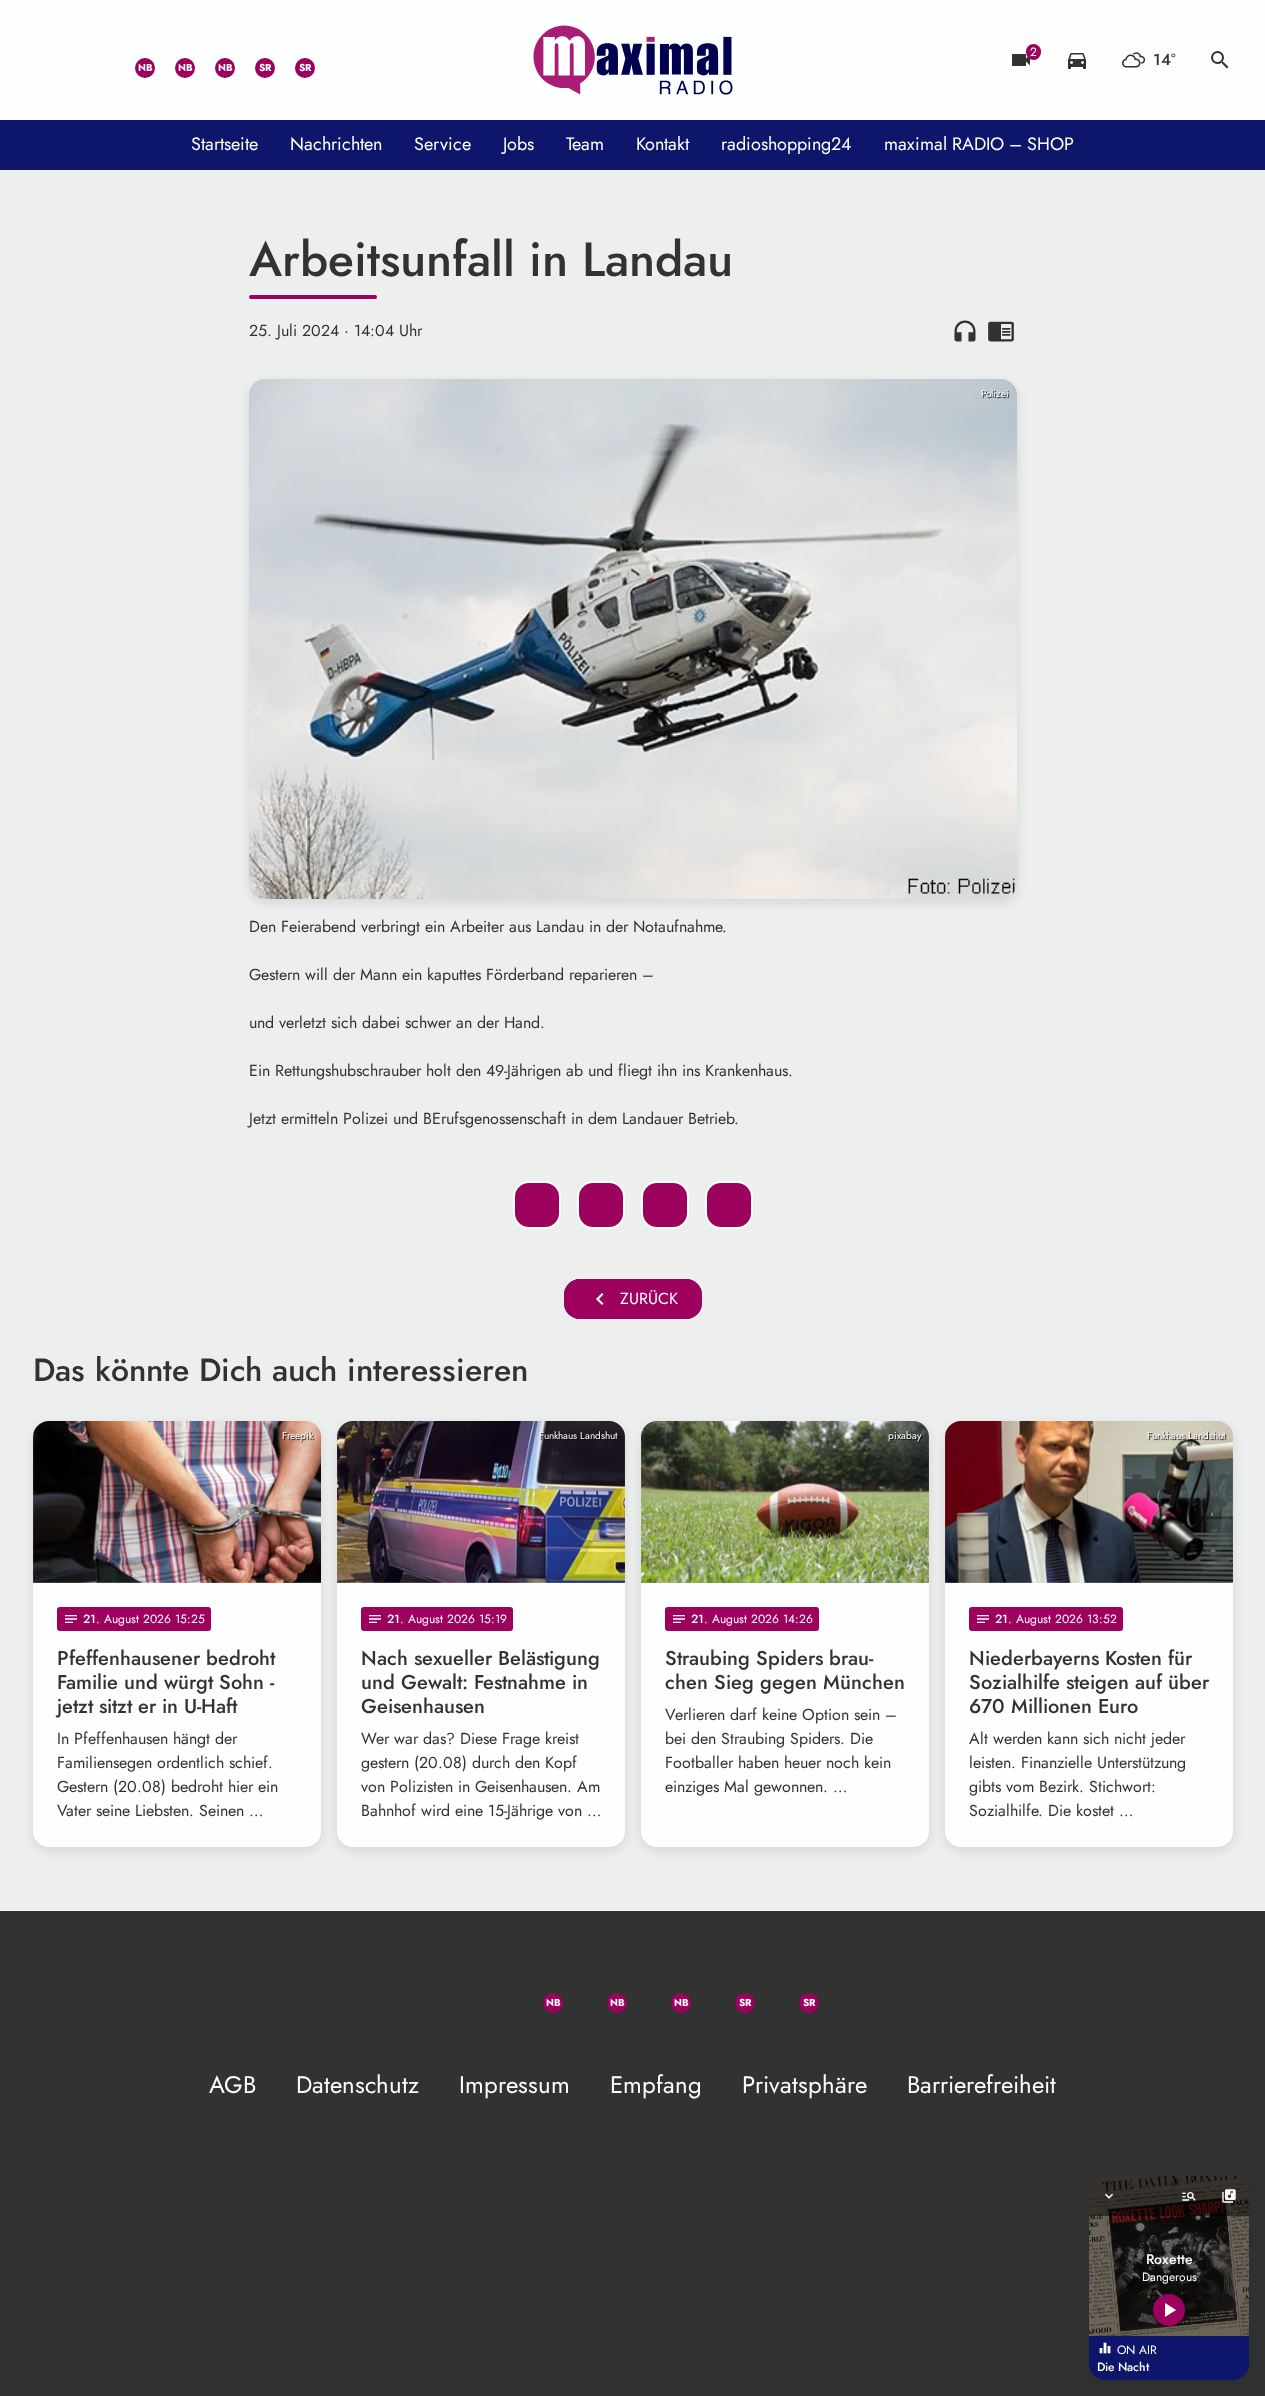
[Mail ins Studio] (53, 60)
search (1220, 60)
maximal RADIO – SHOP (979, 144)
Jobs (518, 144)
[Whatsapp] (133, 60)
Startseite (224, 144)
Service (442, 144)
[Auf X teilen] (601, 1205)
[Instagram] (213, 60)
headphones (965, 331)
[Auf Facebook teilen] (537, 1205)
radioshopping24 (786, 144)
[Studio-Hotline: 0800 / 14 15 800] (93, 60)
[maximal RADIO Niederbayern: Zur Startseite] (633, 60)
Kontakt (662, 144)
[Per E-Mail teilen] (729, 1205)
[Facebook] (173, 60)
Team (585, 144)
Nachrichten (336, 144)
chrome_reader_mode (1001, 331)
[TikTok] (333, 60)
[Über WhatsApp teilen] (665, 1205)
